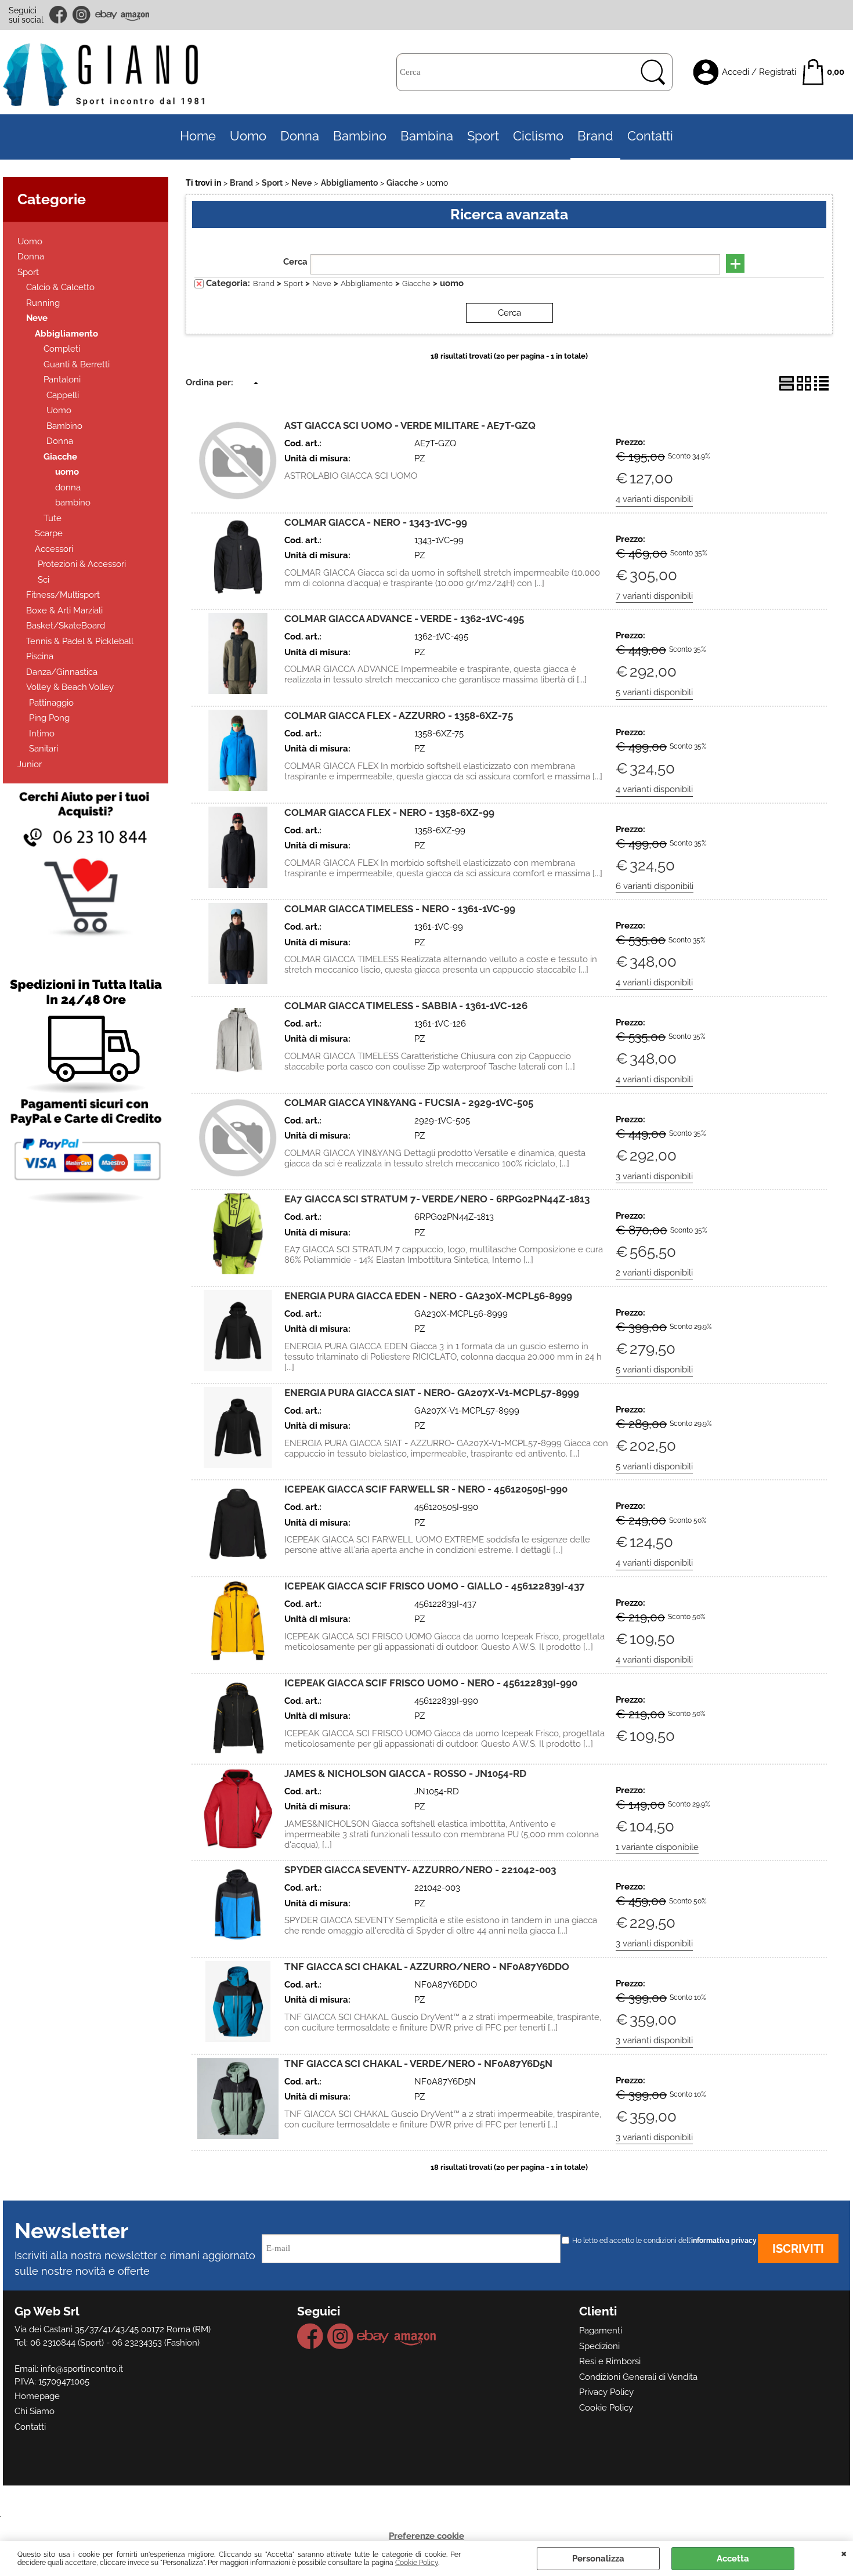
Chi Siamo (35, 2411)
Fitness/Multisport (63, 595)
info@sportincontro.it (82, 2369)
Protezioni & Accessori (82, 564)
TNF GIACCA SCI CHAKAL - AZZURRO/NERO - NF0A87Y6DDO (427, 1967)
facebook (59, 15)
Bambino (360, 136)
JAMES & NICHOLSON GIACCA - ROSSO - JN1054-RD (405, 1773)
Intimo (42, 734)
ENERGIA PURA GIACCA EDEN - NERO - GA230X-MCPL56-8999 (428, 1296)
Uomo (248, 136)
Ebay (106, 15)
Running (43, 303)
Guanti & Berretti (77, 364)
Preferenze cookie (426, 2536)
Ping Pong (49, 718)
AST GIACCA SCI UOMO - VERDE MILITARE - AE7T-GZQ (410, 425)
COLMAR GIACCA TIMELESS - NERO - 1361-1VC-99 (400, 909)
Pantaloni (62, 380)
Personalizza (598, 2559)
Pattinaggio (51, 703)
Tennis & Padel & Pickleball (80, 641)
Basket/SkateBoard (66, 626)
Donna (300, 136)
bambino (73, 503)
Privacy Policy (606, 2392)
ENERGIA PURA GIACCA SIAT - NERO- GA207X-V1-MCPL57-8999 (432, 1393)
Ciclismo (538, 136)
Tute (53, 518)
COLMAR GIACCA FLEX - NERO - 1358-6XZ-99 (389, 812)
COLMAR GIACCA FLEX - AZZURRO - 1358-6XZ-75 (399, 716)
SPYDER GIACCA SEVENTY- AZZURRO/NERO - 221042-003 (420, 1870)
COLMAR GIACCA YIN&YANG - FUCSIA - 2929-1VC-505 (409, 1103)
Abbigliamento (66, 334)
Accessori (54, 549)
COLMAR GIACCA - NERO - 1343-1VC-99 (376, 522)
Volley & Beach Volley (70, 687)
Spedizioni (599, 2346)
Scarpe (49, 533)
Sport (483, 136)
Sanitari (44, 749)
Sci (44, 580)
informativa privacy (724, 2241)
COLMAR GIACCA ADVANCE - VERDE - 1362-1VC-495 (404, 619)
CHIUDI (844, 2553)
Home (198, 136)
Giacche (60, 457)
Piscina (40, 656)
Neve (37, 318)
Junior (30, 764)
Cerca (295, 262)
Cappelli (63, 395)
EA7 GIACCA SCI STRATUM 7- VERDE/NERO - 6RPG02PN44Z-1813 (437, 1199)
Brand (595, 136)
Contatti (650, 136)
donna (68, 487)
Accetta (733, 2559)
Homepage (37, 2396)
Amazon (135, 15)
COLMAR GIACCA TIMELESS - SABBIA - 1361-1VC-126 (406, 1006)
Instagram (82, 15)
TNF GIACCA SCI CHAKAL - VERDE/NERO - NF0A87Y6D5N (418, 2064)
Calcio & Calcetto (60, 287)
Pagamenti (601, 2331)
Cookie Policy (417, 2563)
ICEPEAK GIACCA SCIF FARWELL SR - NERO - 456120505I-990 (426, 1489)
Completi (62, 349)
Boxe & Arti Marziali (64, 610)
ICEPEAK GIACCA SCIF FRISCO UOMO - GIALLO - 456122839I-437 (435, 1586)
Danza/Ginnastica (62, 672)
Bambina (427, 136)
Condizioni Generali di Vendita (638, 2377)
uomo (67, 472)
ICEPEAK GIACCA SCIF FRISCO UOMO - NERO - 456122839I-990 (431, 1683)
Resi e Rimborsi (610, 2361)
